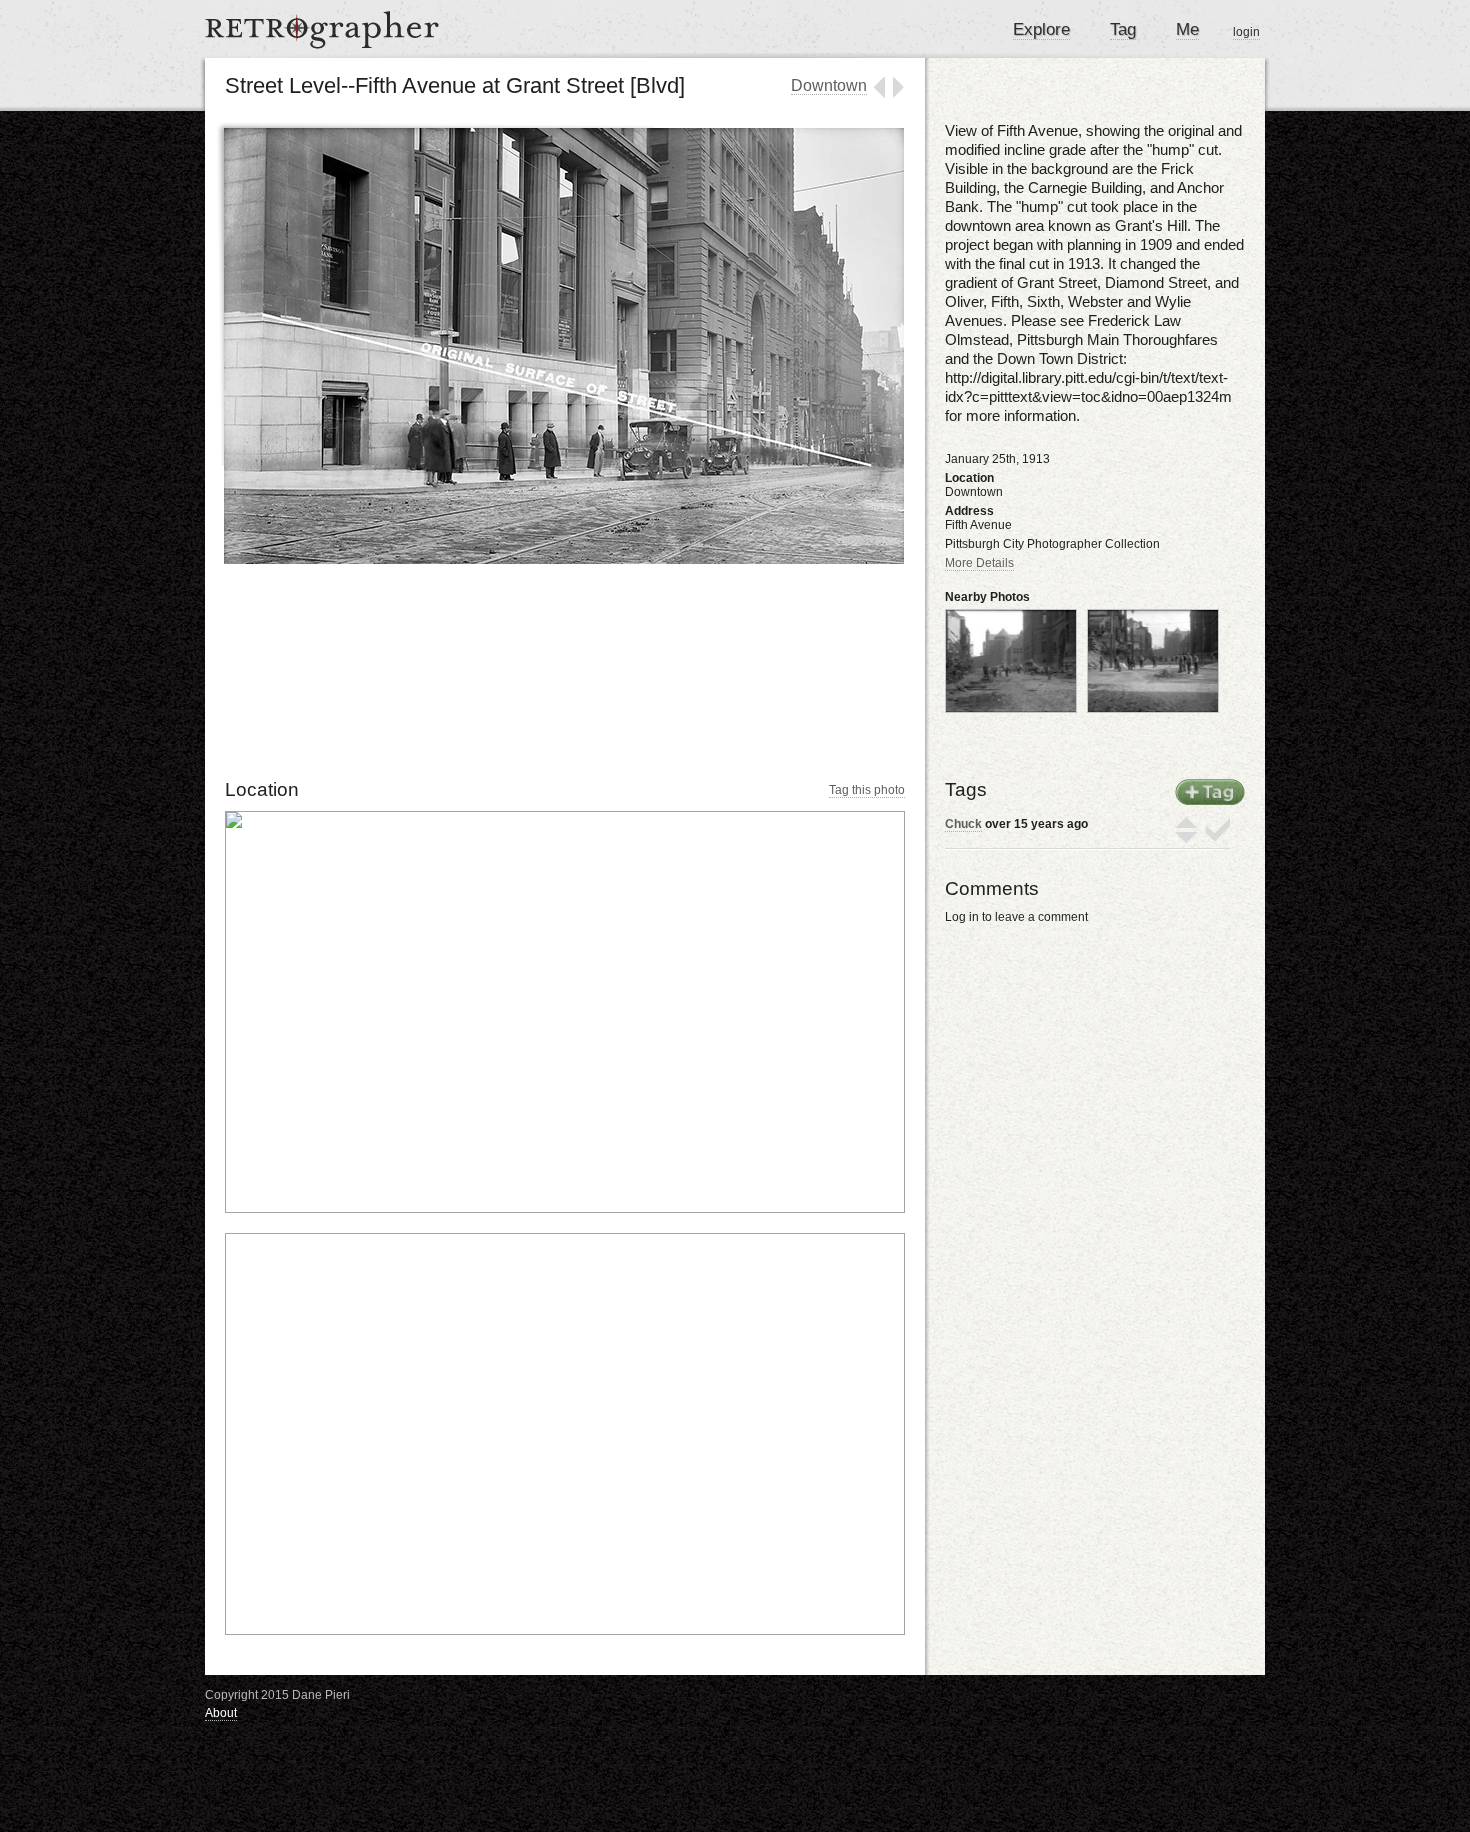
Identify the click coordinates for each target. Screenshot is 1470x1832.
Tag (1123, 29)
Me (1187, 29)
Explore (1041, 29)
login (1246, 32)
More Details (979, 563)
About (221, 1713)
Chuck (963, 824)
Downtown (829, 85)
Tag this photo (867, 790)
